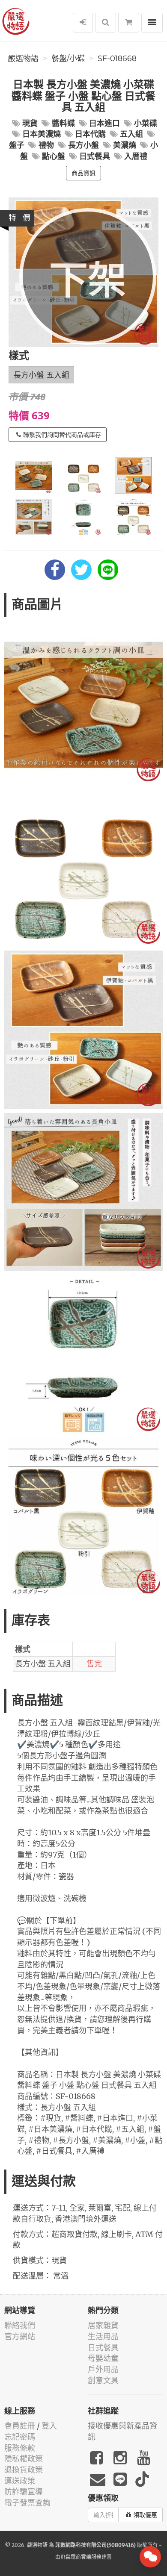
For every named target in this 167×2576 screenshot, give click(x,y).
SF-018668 (117, 59)
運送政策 (20, 2481)
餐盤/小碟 (68, 59)
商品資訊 (83, 173)
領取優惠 (145, 2515)
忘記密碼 (20, 2437)
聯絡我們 (20, 2325)
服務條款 (20, 2448)
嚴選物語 (23, 59)
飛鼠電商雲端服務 (81, 2557)
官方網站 (20, 2336)
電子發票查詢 (27, 2503)
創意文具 (103, 2380)
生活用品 (103, 2336)
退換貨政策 (24, 2470)
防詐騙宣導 (24, 2492)
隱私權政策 (24, 2459)
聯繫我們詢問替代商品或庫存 (62, 435)
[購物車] (129, 23)
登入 (49, 2426)
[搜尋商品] (106, 23)
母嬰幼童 (103, 2358)
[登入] (83, 23)
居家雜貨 (103, 2325)
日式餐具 (103, 2348)
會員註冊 (20, 2426)
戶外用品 (103, 2369)
